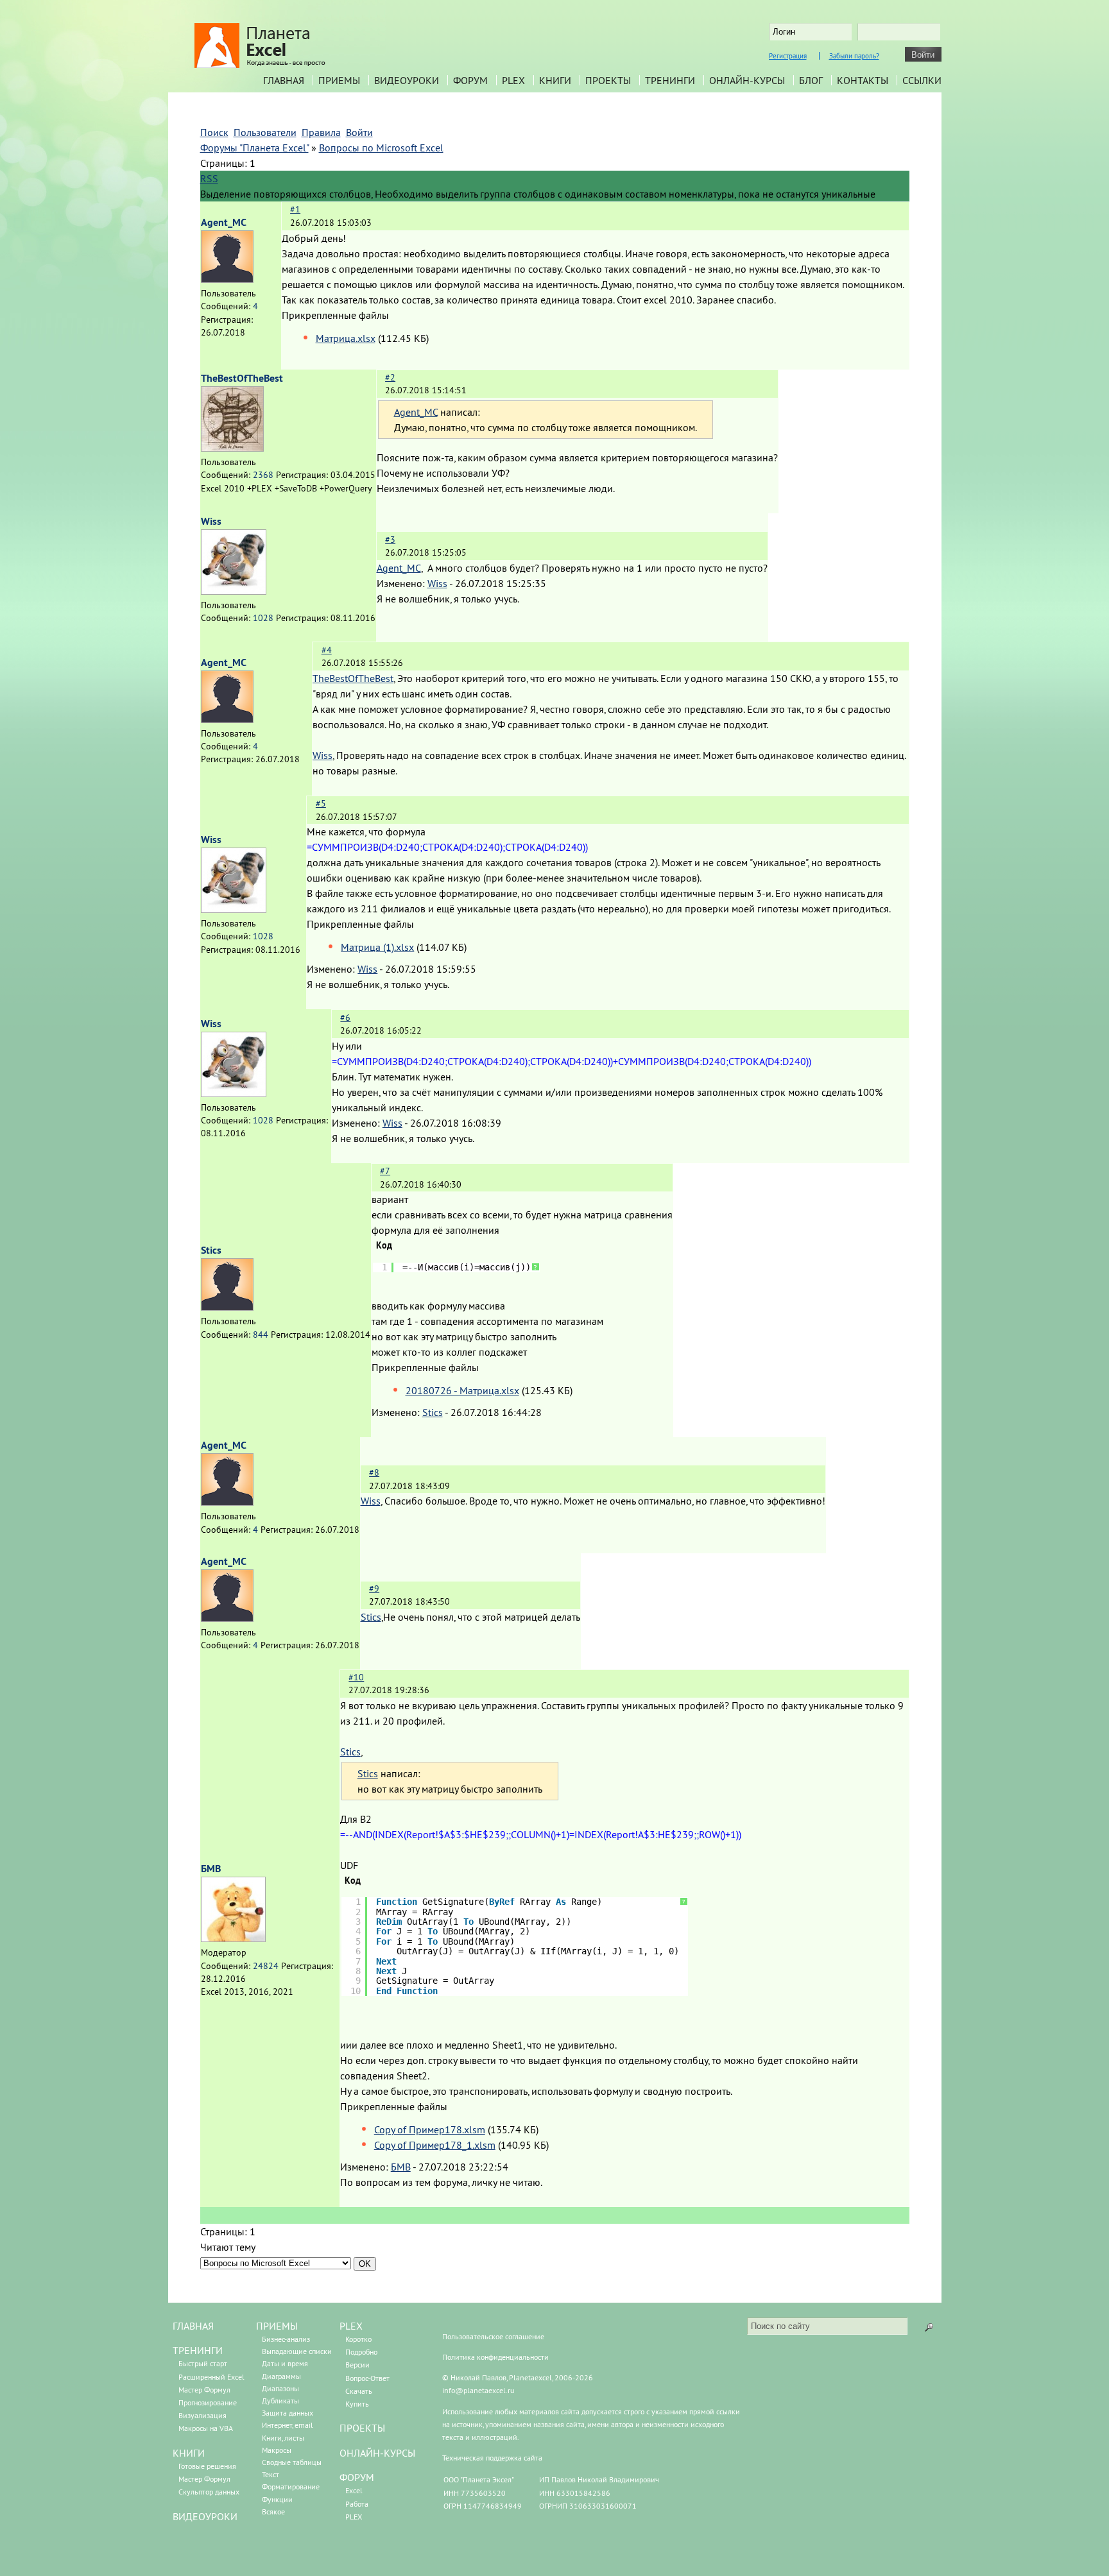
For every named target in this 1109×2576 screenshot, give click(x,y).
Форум (470, 80)
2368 (263, 475)
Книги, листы (283, 2438)
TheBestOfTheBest (242, 378)
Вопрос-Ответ (367, 2378)
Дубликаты (280, 2401)
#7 (385, 1171)
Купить (357, 2404)
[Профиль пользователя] (227, 279)
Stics (211, 1250)
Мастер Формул (204, 2390)
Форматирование (291, 2486)
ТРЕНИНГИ (198, 2350)
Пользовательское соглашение (493, 2336)
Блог (811, 80)
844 (261, 1335)
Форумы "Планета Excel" (254, 148)
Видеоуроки (407, 80)
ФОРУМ (357, 2477)
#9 (374, 1589)
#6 (345, 1018)
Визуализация (202, 2415)
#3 (390, 540)
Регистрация (788, 56)
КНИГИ (189, 2453)
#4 (327, 650)
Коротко (358, 2339)
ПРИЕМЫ (277, 2326)
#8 (374, 1472)
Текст (271, 2474)
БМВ (211, 1869)
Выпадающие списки (297, 2351)
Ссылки (922, 80)
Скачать (359, 2391)
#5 (321, 803)
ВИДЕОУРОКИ (205, 2516)
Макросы (277, 2450)
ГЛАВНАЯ (193, 2326)
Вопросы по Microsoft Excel (381, 148)
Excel (354, 2490)
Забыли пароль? (854, 56)
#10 (356, 1677)
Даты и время (285, 2363)
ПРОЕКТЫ (362, 2428)
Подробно (361, 2352)
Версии (357, 2365)
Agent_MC (224, 222)
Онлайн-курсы (747, 80)
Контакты (863, 80)
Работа (357, 2504)
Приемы (339, 80)
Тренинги (670, 80)
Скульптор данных (209, 2492)
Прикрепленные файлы (335, 315)
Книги (555, 80)
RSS (209, 178)
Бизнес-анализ (286, 2339)
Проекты (608, 80)
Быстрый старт (203, 2363)
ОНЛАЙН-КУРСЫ (377, 2453)
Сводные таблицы (292, 2462)
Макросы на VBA (206, 2428)
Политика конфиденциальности (495, 2357)
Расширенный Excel (211, 2377)
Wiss (211, 521)
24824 (266, 1966)
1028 (263, 618)
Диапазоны (280, 2388)
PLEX (513, 80)
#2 (390, 377)
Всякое (273, 2512)
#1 (295, 209)
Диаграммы (281, 2376)
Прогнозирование (208, 2402)
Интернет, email (288, 2425)
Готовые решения (207, 2466)
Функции (277, 2499)
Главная (284, 80)
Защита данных (288, 2413)
